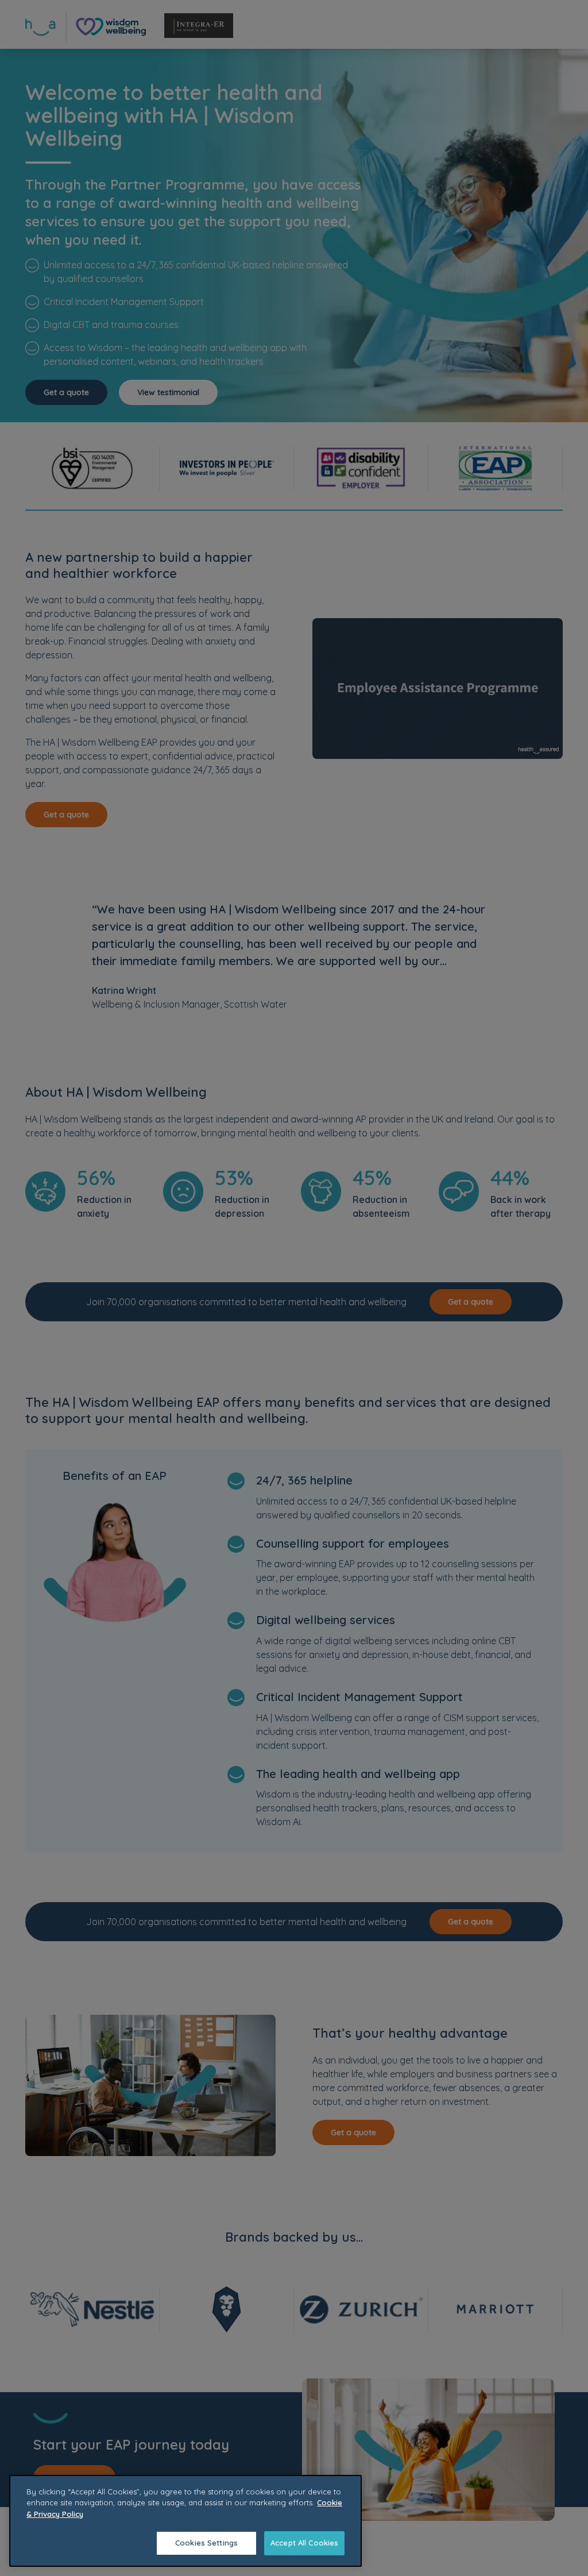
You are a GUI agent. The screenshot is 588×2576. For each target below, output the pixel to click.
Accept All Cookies (304, 2543)
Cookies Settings (206, 2543)
